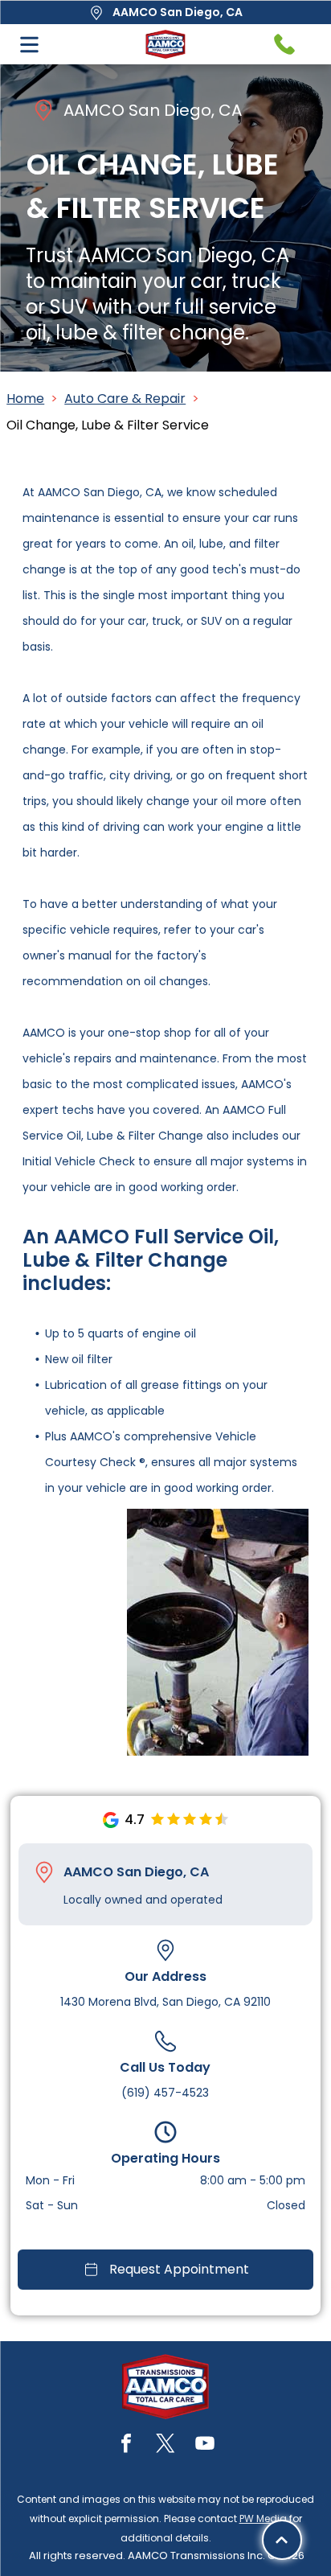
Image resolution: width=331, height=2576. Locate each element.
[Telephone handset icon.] (284, 44)
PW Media (263, 2518)
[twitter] (165, 2445)
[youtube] (205, 2445)
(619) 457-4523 (165, 2093)
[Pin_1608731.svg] (44, 1872)
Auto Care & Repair (125, 399)
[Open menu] (29, 45)
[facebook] (126, 2445)
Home (25, 399)
